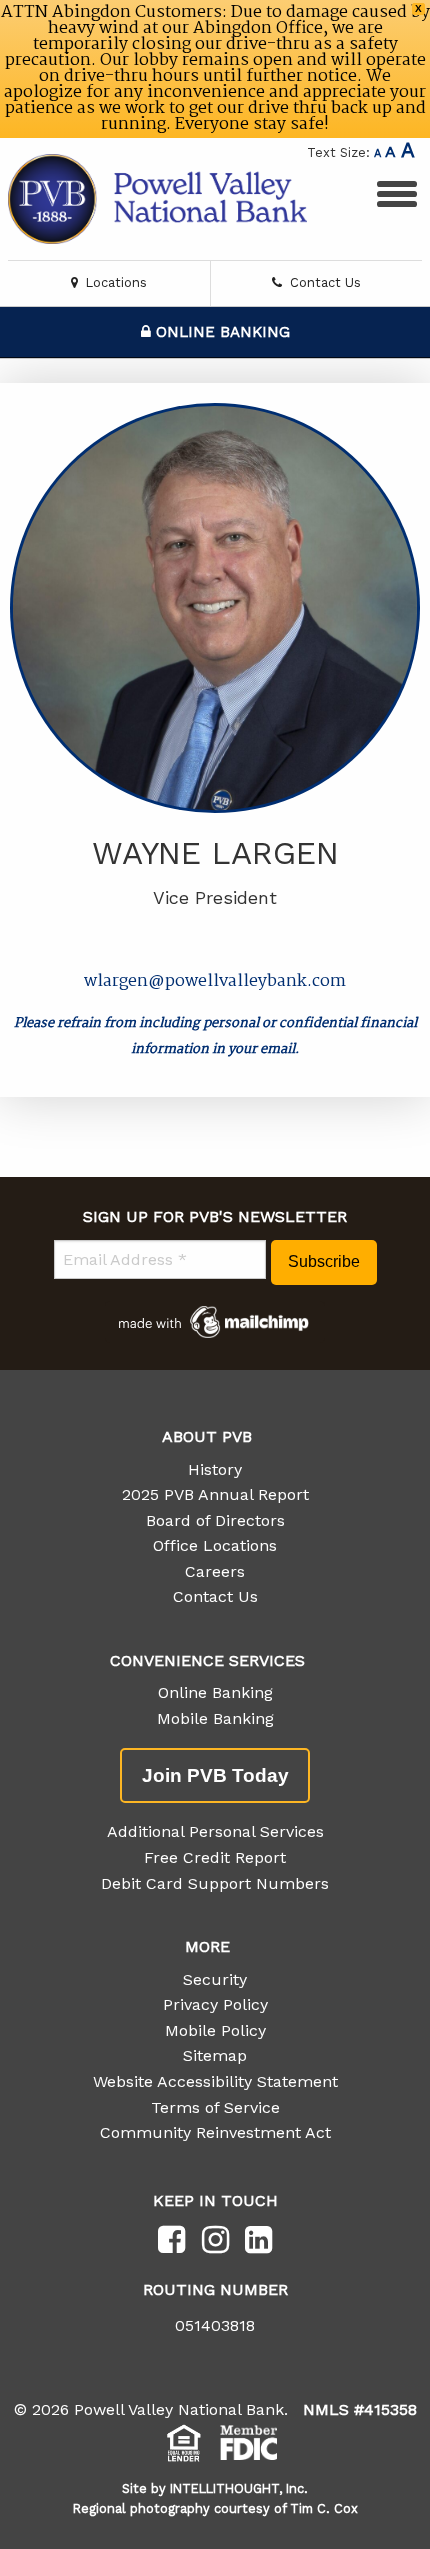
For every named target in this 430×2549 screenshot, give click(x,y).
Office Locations (215, 1545)
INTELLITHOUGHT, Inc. (239, 2488)
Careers (215, 1571)
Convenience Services (207, 1660)
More (207, 1946)
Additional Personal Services (215, 1831)
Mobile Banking (215, 1718)
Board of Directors (215, 1520)
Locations (114, 282)
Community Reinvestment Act (215, 2132)
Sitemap (215, 2055)
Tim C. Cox (324, 2508)
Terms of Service (215, 2107)
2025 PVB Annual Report (215, 1494)
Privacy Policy (215, 2004)
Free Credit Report (215, 1857)
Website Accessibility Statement (215, 2081)
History (215, 1469)
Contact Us (323, 282)
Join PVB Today (215, 1775)
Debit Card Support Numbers (215, 1883)
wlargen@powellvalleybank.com (215, 981)
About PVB (207, 1436)
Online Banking (220, 332)
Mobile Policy (215, 2030)
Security (215, 1979)
